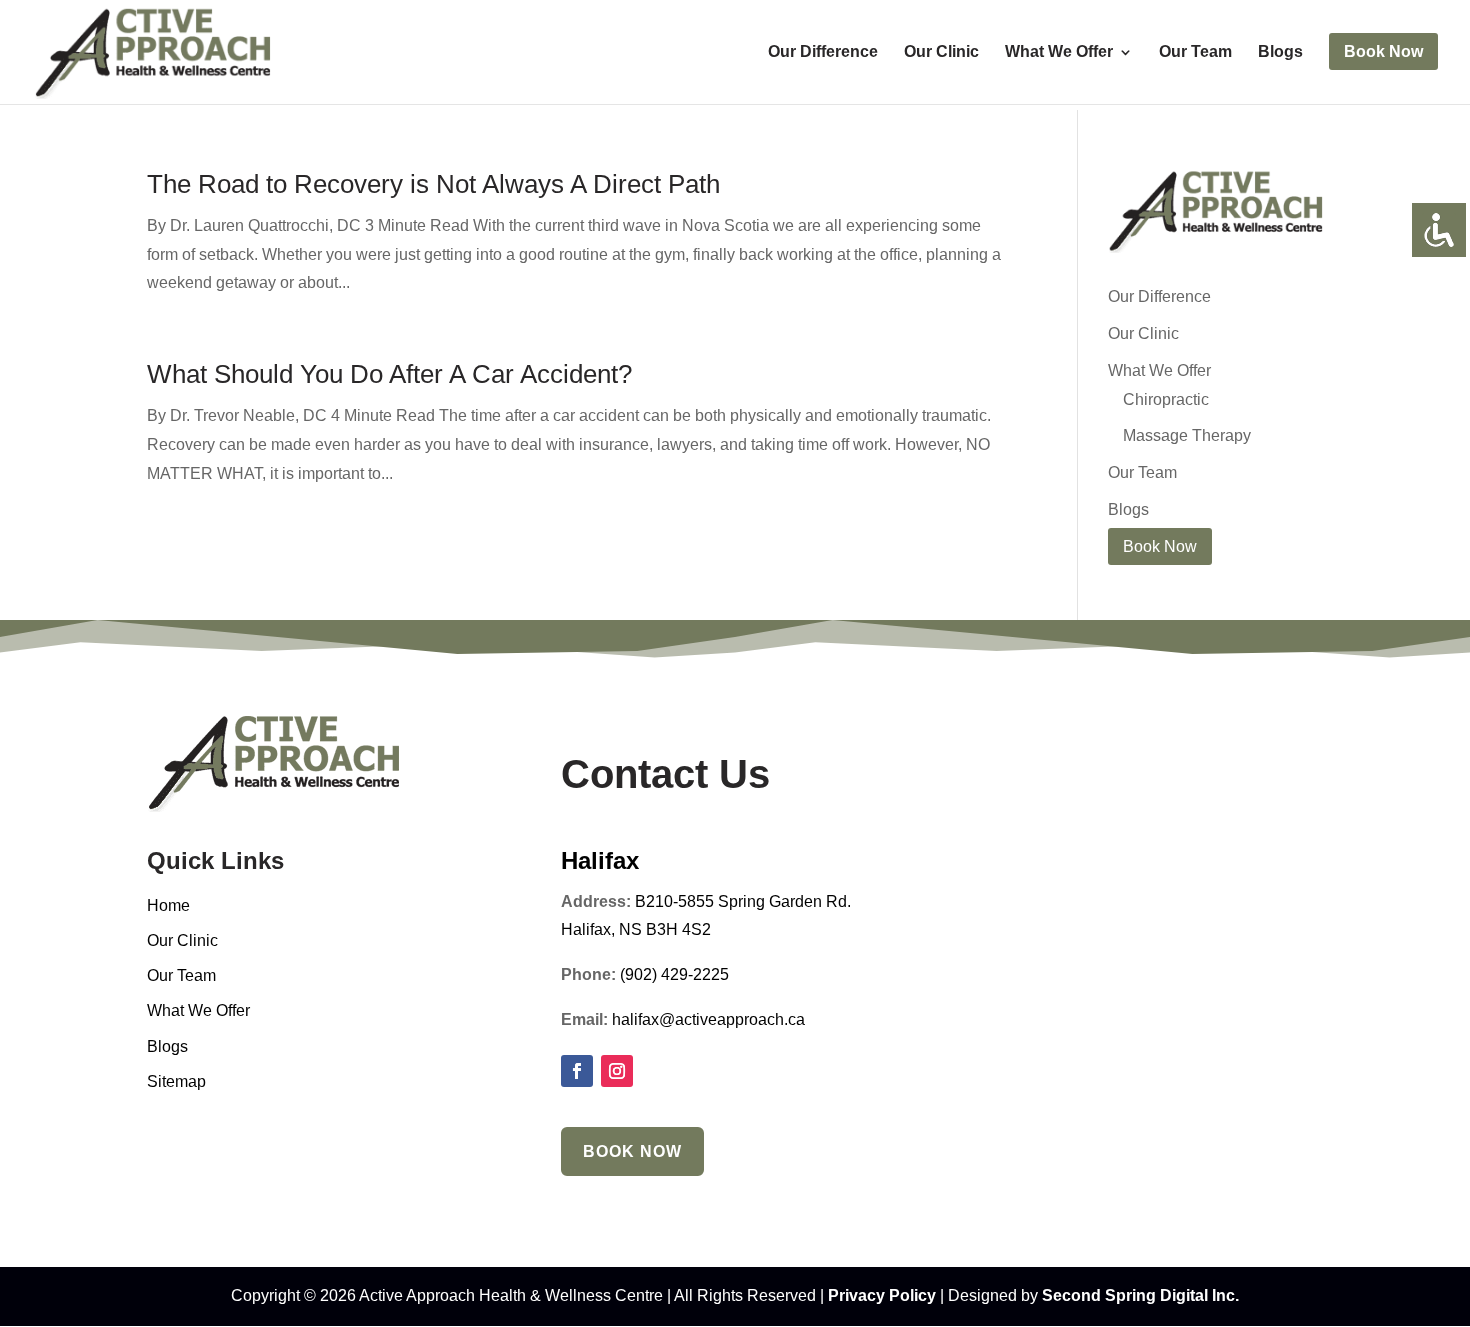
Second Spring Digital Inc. (1140, 1295)
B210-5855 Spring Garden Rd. (743, 901)
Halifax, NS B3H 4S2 (636, 929)
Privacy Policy (882, 1295)
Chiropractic (1166, 399)
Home (168, 905)
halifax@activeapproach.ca (708, 1019)
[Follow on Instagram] (617, 1071)
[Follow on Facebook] (577, 1071)
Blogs (1280, 52)
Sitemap (176, 1081)
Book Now (632, 1151)
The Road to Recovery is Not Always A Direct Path (433, 184)
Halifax (600, 860)
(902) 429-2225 (674, 974)
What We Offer (1059, 52)
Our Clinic (941, 52)
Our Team (1195, 52)
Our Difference (823, 52)
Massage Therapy (1187, 435)
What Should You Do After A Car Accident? (389, 374)
